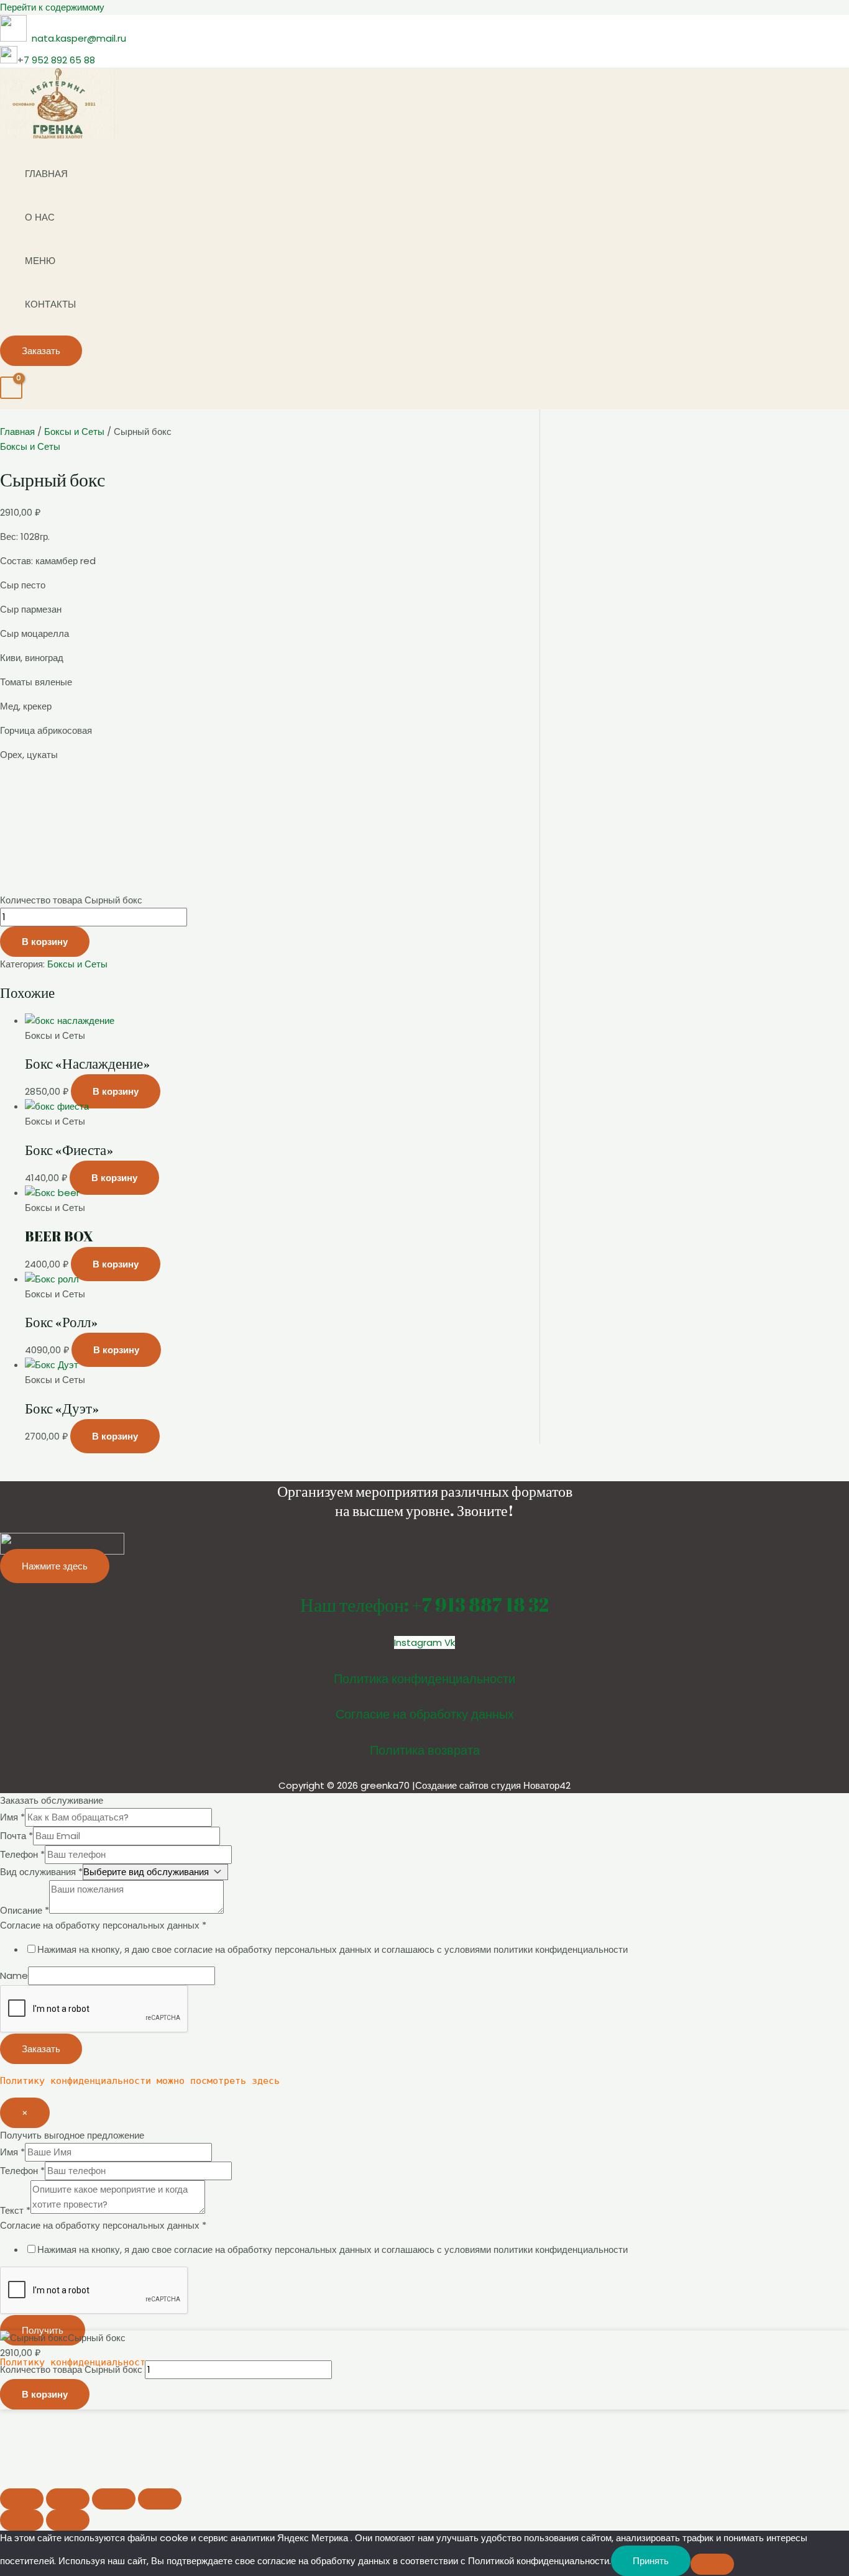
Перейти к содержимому (52, 7)
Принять (651, 2561)
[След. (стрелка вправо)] (68, 2520)
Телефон (22, 1854)
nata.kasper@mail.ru (79, 38)
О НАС (40, 217)
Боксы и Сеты (74, 432)
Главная (17, 432)
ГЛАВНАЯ (46, 174)
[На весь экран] (68, 2499)
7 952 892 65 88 (59, 60)
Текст (15, 2210)
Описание (25, 1910)
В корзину (45, 942)
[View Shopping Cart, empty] (11, 388)
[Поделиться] (114, 2499)
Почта (16, 1836)
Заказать (41, 2049)
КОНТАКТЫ (50, 304)
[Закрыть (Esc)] (160, 2499)
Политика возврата (425, 1750)
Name (14, 1975)
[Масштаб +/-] (22, 2499)
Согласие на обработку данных (425, 1714)
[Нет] (712, 2564)
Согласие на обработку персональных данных (103, 1925)
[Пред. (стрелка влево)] (22, 2520)
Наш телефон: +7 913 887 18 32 (424, 1605)
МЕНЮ (40, 261)
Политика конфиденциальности (424, 1679)
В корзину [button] (116, 1091)
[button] (41, 351)
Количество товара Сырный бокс (71, 900)
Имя (12, 1817)
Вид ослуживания (41, 1872)
